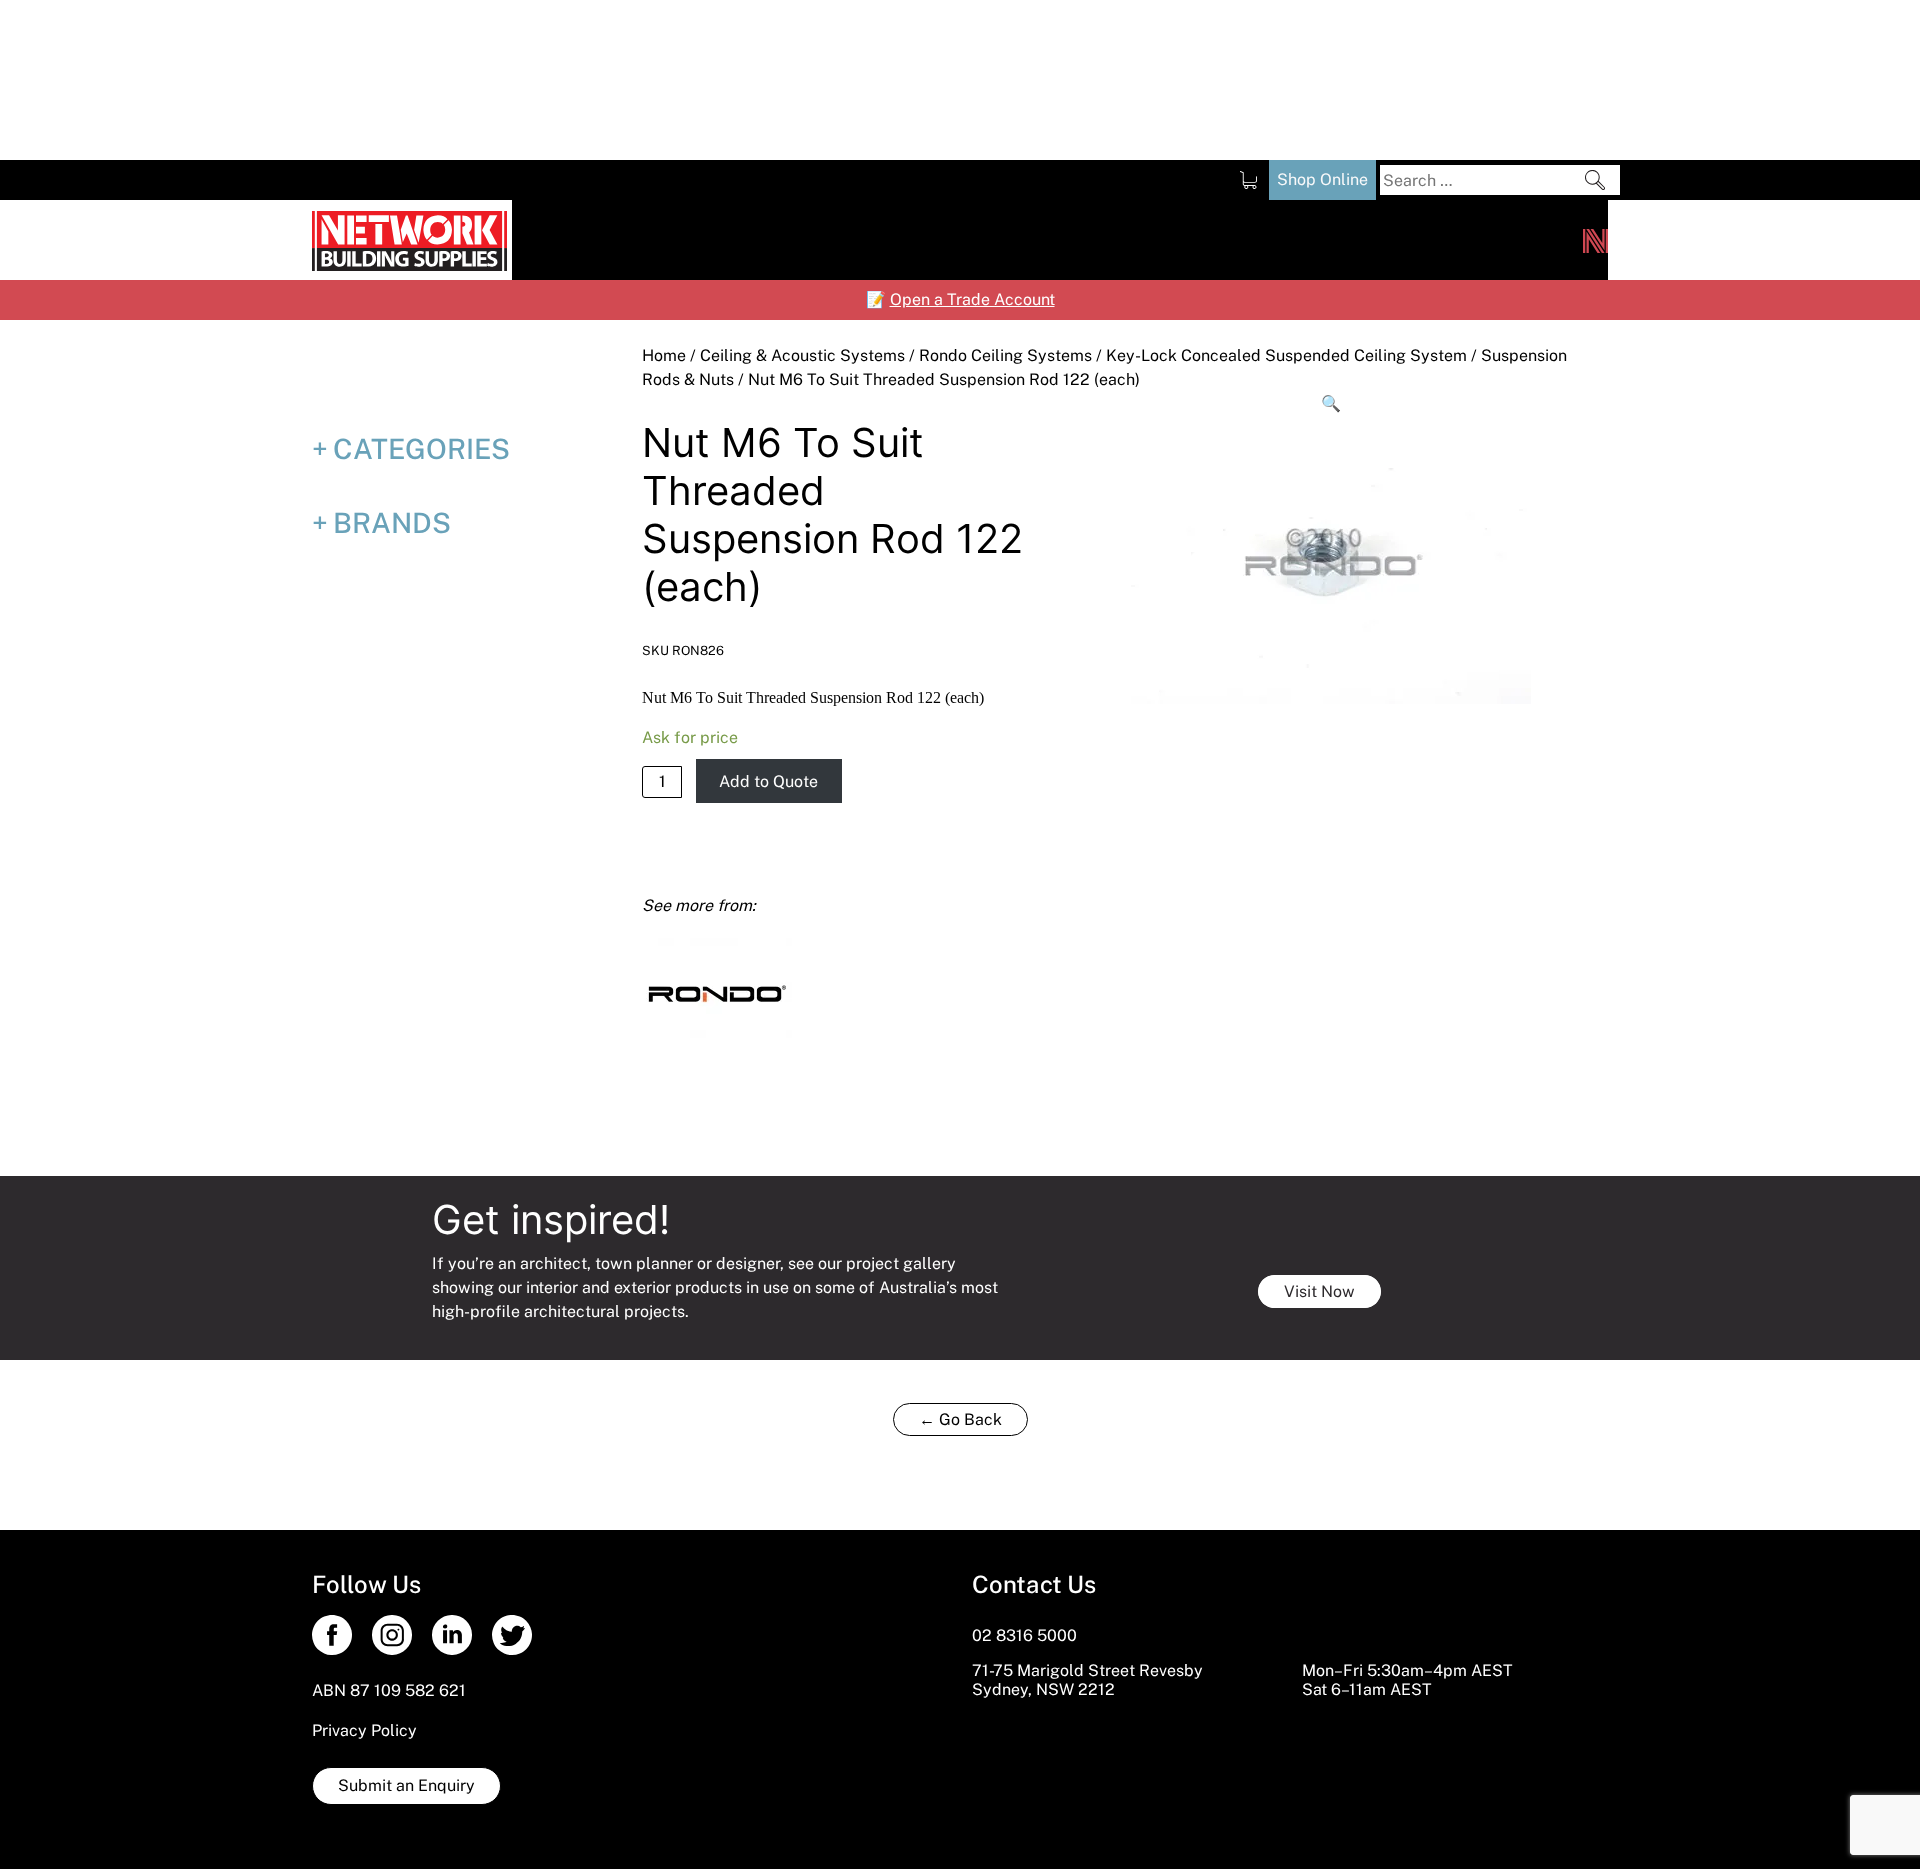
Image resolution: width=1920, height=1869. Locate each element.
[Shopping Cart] (1248, 180)
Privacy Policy (364, 1730)
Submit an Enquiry (406, 1785)
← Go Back (960, 1419)
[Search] (1595, 180)
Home (664, 355)
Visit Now (1319, 1291)
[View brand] (717, 991)
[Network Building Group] (1595, 240)
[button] (1332, 404)
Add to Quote (768, 781)
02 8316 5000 (1024, 1635)
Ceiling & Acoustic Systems (802, 355)
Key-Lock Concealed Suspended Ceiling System (1286, 355)
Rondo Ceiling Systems (1005, 355)
